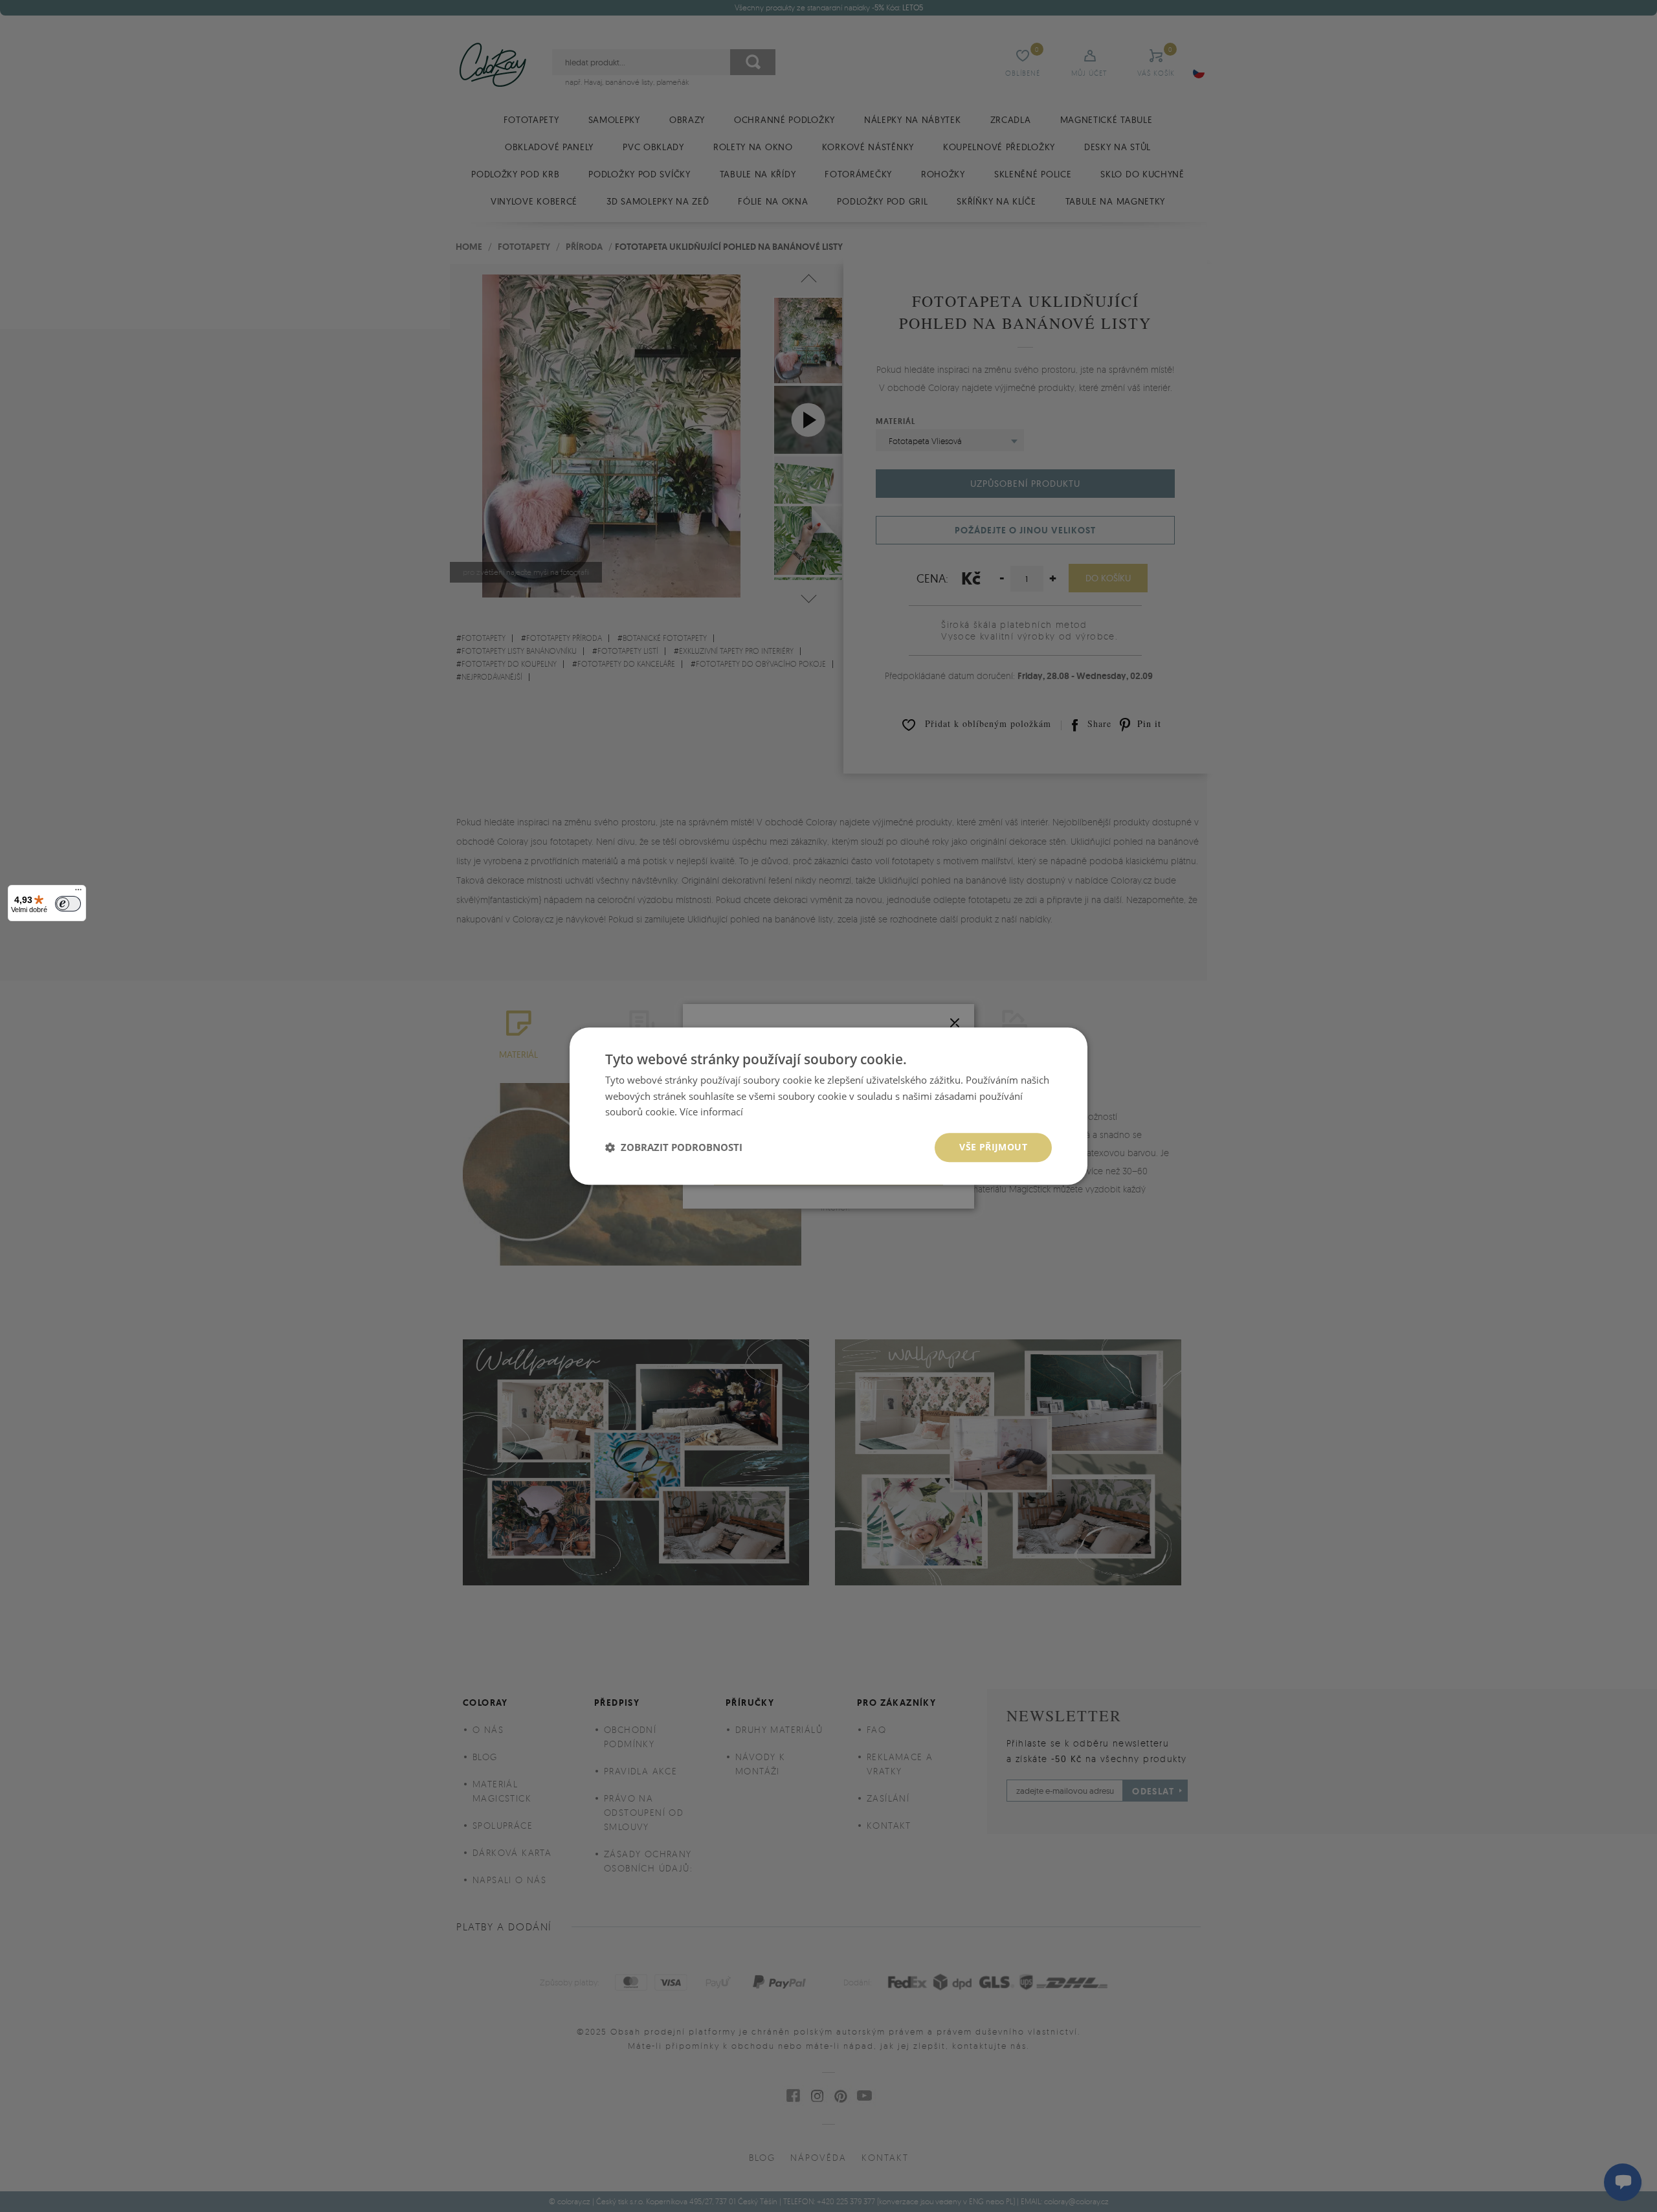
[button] (674, 1148)
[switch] (68, 904)
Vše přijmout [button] (993, 1147)
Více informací (711, 1112)
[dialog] (828, 1106)
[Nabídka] (78, 893)
